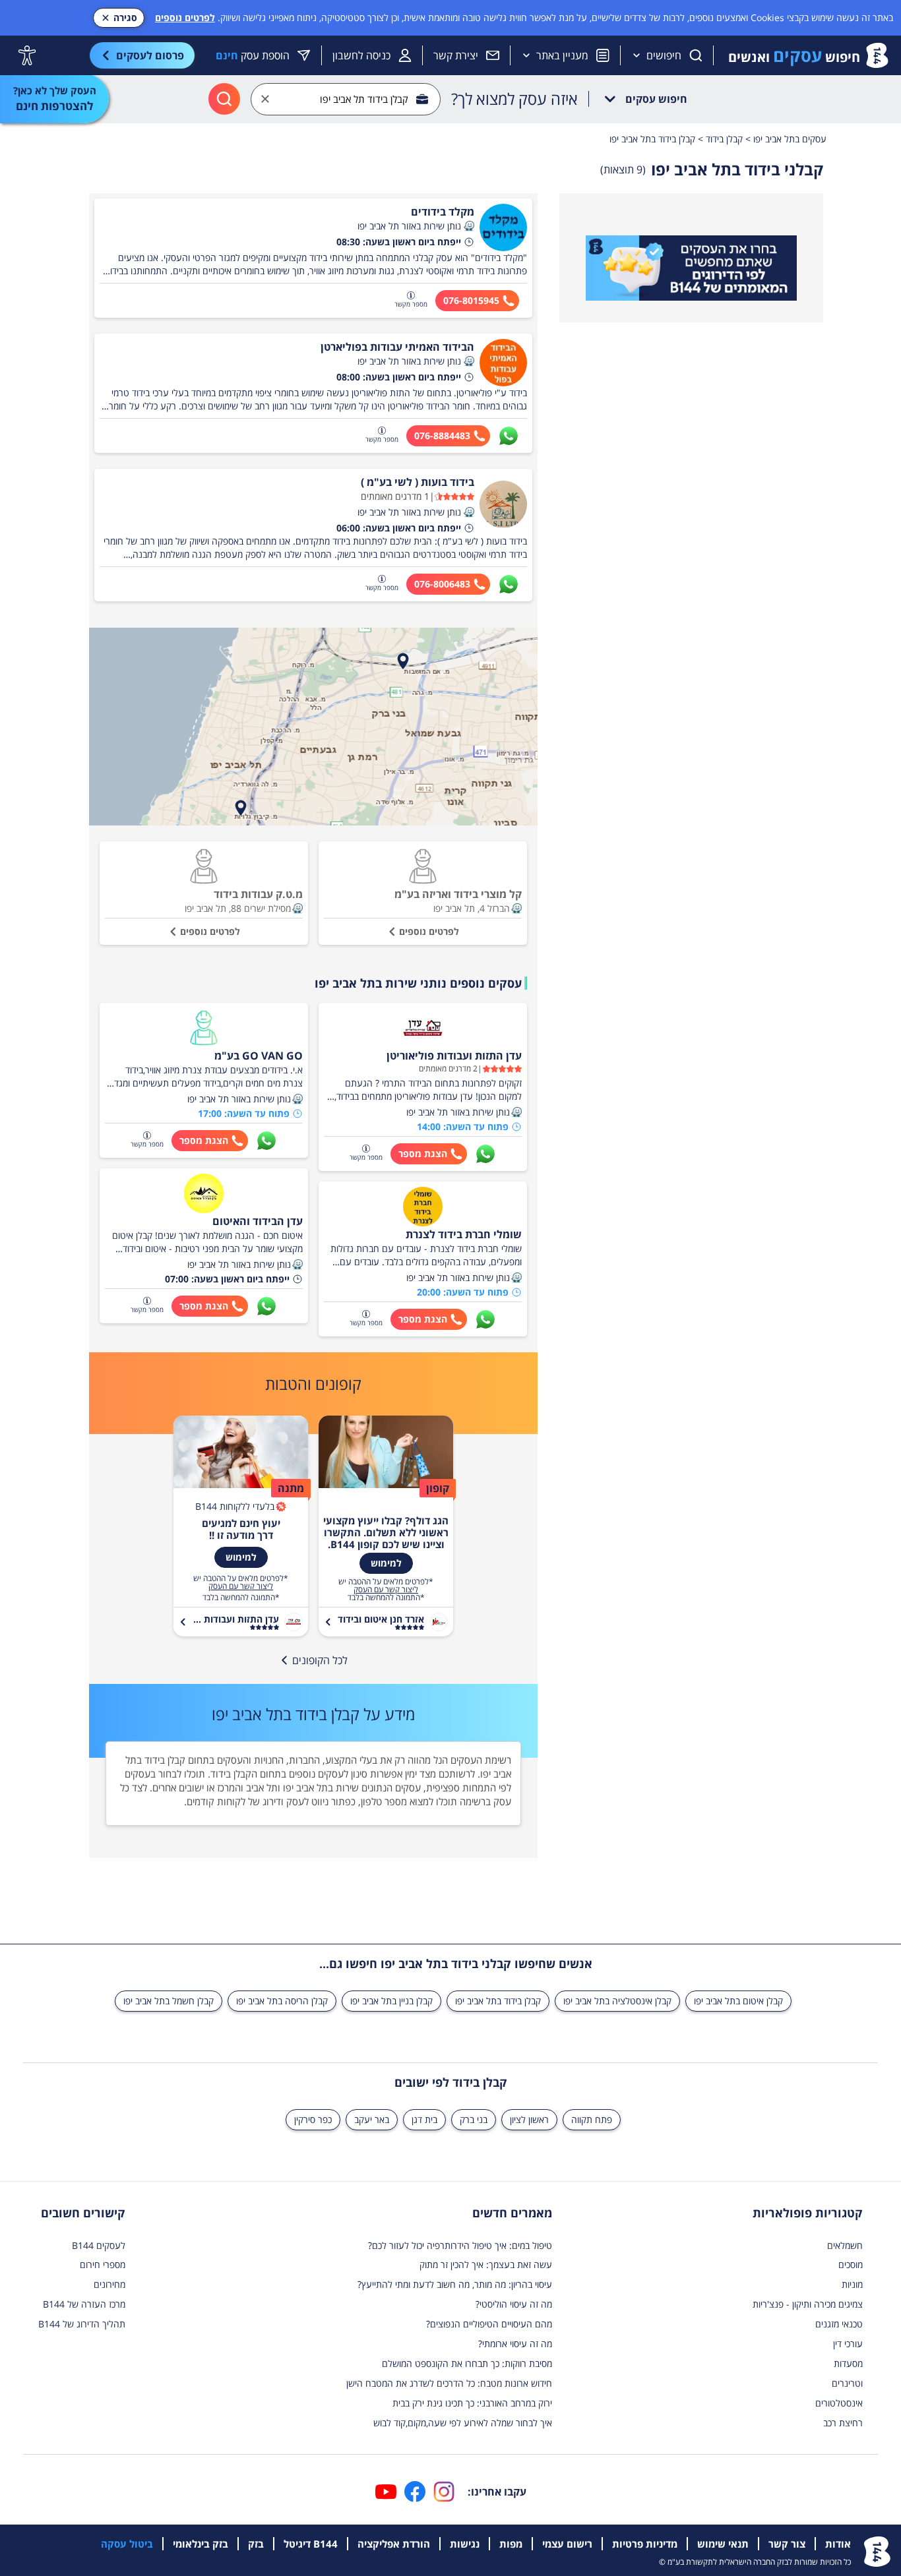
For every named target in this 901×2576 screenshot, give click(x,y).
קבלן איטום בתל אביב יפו (738, 2001)
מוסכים (851, 2264)
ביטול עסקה (127, 2544)
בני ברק (474, 2119)
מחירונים (109, 2284)
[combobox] (346, 99)
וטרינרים (847, 2383)
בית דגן (424, 2119)
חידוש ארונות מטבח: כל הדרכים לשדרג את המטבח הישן (449, 2383)
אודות (838, 2544)
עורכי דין (848, 2344)
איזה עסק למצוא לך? (514, 99)
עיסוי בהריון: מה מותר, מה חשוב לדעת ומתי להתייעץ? (455, 2284)
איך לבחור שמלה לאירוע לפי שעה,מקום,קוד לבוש (463, 2423)
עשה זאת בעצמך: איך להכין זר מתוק (486, 2264)
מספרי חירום (103, 2264)
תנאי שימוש (723, 2544)
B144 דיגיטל (311, 2544)
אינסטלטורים (839, 2403)
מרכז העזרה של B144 (84, 2304)
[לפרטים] (691, 268)
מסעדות (848, 2363)
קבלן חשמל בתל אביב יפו (169, 2001)
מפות (511, 2544)
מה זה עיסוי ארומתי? (515, 2344)
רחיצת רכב (843, 2423)
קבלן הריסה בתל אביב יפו (282, 2001)
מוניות (852, 2284)
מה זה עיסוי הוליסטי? (514, 2304)
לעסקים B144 (99, 2245)
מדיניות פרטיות (645, 2544)
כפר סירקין (313, 2119)
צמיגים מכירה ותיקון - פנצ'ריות (808, 2304)
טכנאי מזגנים (839, 2324)
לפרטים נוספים (185, 17)
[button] (469, 226)
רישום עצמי (567, 2544)
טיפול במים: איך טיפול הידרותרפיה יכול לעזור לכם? (460, 2245)
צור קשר (787, 2544)
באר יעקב (372, 2119)
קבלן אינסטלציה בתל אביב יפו (617, 2001)
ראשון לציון (529, 2119)
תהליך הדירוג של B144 (82, 2324)
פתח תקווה (592, 2119)
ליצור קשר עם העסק (386, 1590)
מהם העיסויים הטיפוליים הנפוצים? (489, 2324)
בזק (256, 2544)
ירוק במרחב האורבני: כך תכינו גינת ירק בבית (472, 2403)
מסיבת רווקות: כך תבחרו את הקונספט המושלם (467, 2363)
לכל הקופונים (320, 1660)
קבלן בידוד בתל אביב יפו (498, 2001)
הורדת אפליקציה (394, 2544)
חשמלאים (845, 2245)
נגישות (465, 2544)
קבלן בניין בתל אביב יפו (391, 2001)
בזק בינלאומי (201, 2544)
